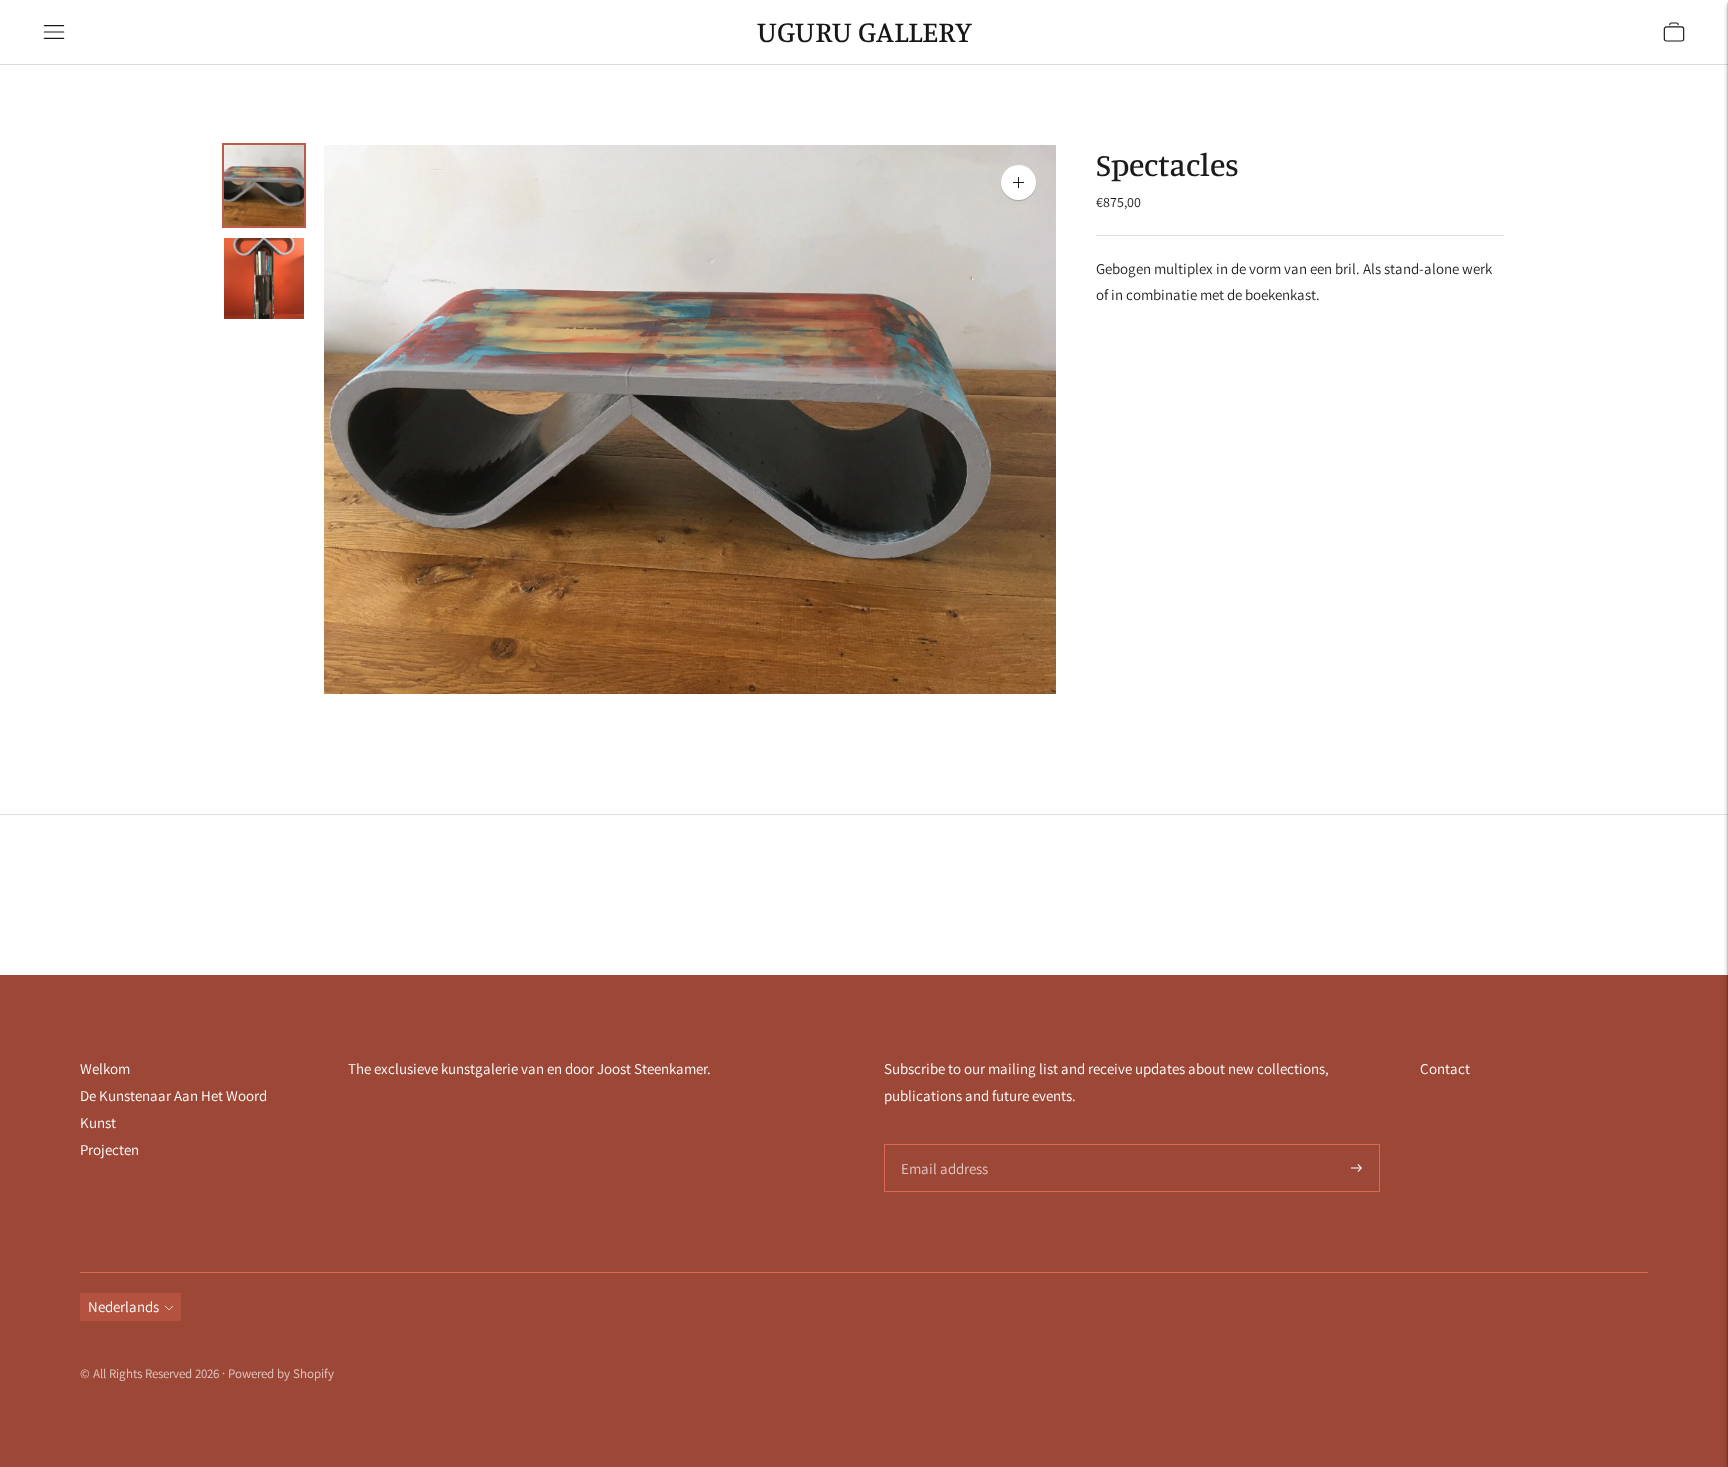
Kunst (98, 1122)
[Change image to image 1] (264, 185)
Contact (1445, 1068)
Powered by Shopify (281, 1373)
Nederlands (123, 1306)
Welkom (105, 1068)
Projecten (109, 1149)
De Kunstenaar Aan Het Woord (173, 1095)
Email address (941, 1144)
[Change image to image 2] (264, 278)
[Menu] (54, 32)
